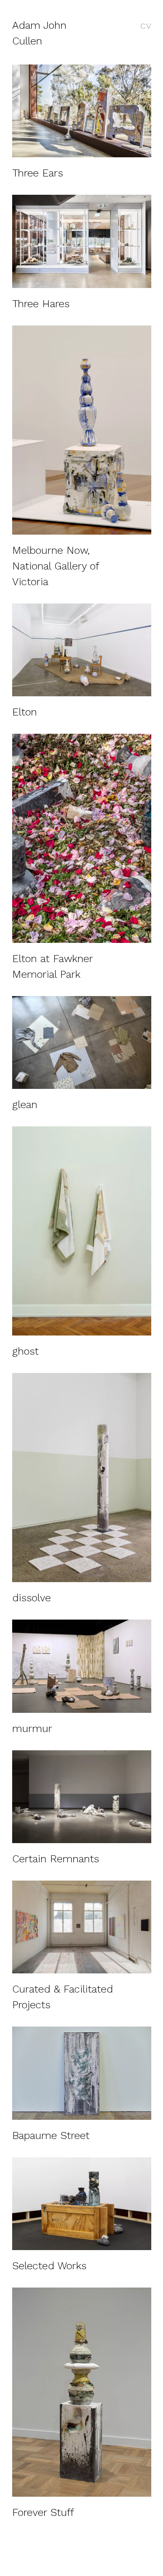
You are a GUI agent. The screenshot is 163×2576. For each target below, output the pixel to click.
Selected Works (49, 2266)
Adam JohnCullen (39, 33)
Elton (25, 712)
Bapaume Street (51, 2135)
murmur (32, 1729)
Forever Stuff (43, 2512)
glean (25, 1105)
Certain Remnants (56, 1859)
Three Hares (41, 304)
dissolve (32, 1598)
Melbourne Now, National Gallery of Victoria (55, 566)
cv (146, 25)
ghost (25, 1351)
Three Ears (38, 173)
